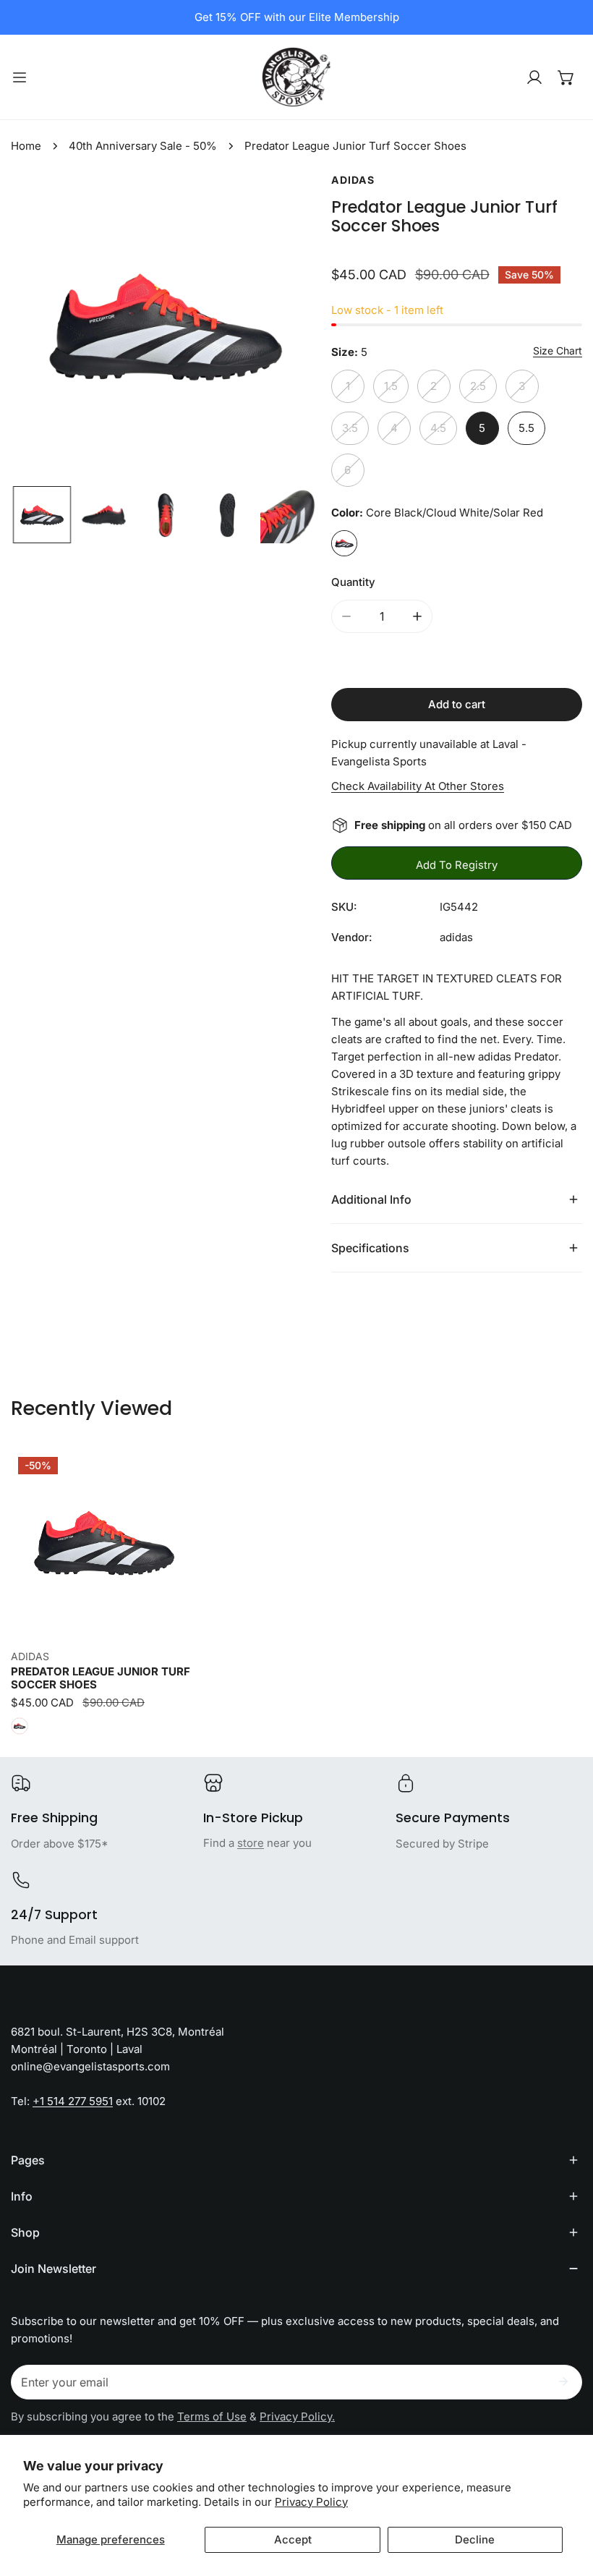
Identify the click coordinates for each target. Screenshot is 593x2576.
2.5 (478, 386)
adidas (353, 180)
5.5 (526, 428)
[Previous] (45, 328)
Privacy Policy (311, 2502)
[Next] (286, 328)
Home (26, 146)
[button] (566, 77)
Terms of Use (212, 2416)
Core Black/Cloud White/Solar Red (344, 543)
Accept (293, 2539)
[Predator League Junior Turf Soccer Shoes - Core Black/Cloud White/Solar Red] (20, 1726)
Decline (475, 2539)
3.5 (350, 428)
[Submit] (563, 2381)
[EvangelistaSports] (296, 77)
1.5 (391, 386)
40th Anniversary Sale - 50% (143, 146)
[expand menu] (20, 77)
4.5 (438, 428)
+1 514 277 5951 (73, 2101)
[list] (166, 327)
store (251, 1843)
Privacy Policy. (297, 2416)
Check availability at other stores (418, 786)
